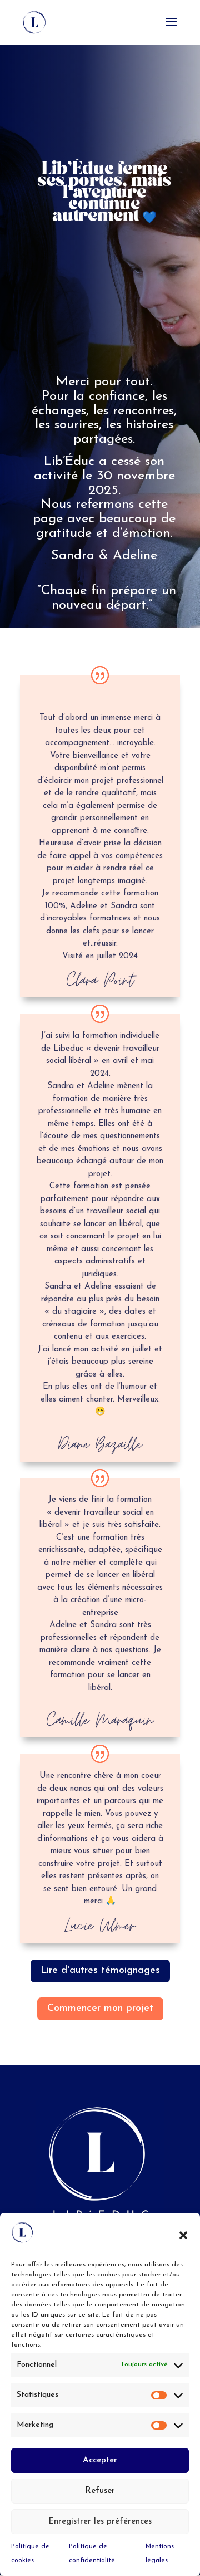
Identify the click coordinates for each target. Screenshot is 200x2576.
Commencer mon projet (100, 2009)
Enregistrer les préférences (100, 2522)
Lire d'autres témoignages (100, 1971)
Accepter (100, 2460)
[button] (183, 2235)
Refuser (100, 2491)
